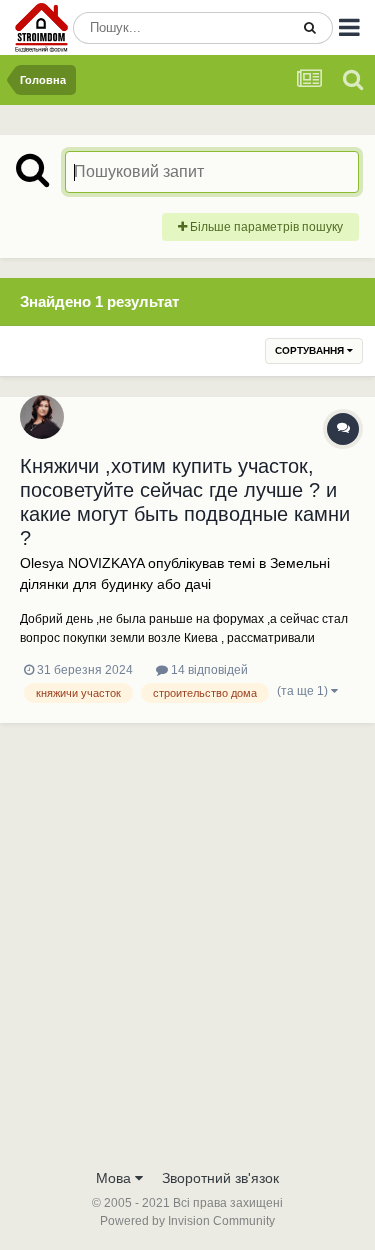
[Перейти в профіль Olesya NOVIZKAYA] (42, 417)
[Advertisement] (187, 960)
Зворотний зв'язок (220, 1178)
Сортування (311, 350)
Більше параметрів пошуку (265, 227)
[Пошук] (310, 28)
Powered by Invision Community (187, 1221)
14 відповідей (208, 670)
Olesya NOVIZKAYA (82, 563)
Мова (115, 1178)
